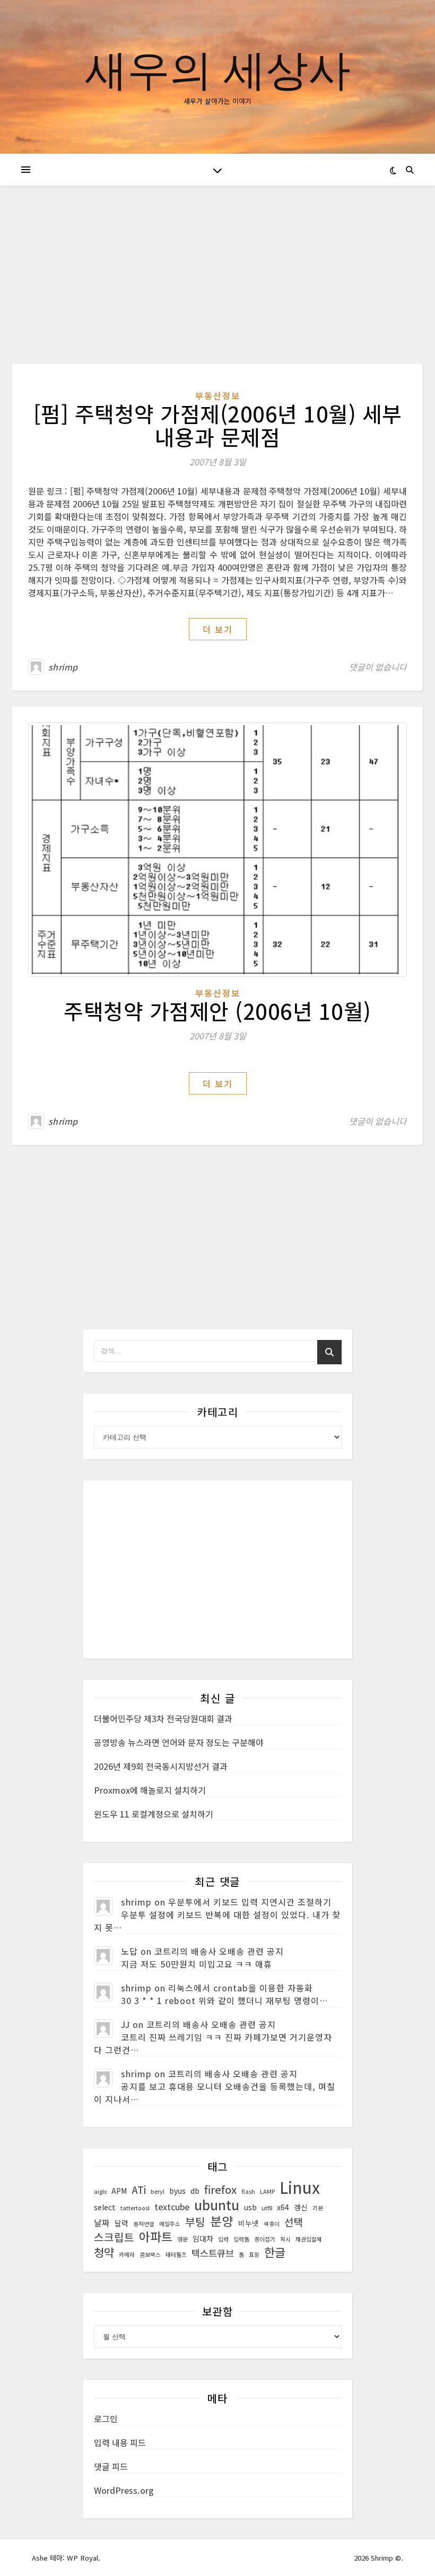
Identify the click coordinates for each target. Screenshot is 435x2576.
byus (177, 2191)
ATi (139, 2190)
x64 (283, 2207)
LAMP (267, 2191)
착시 (285, 2239)
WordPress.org (124, 2490)
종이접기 (265, 2239)
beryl (158, 2191)
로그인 (106, 2419)
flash (248, 2191)
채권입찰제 (309, 2239)
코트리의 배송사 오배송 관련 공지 (219, 1951)
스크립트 (114, 2237)
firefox (220, 2190)
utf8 (267, 2208)
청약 (104, 2252)
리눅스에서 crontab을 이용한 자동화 (241, 1988)
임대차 (203, 2238)
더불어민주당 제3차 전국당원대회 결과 (163, 1718)
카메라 (127, 2255)
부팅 (195, 2222)
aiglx (100, 2191)
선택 (293, 2222)
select (105, 2207)
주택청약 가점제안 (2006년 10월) (217, 1011)
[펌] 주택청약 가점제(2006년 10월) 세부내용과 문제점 (218, 425)
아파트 (156, 2237)
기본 (318, 2208)
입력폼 (241, 2239)
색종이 (272, 2224)
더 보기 (218, 629)
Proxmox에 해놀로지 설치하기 (150, 1790)
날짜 (102, 2223)
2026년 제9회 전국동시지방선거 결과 (161, 1766)
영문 (182, 2239)
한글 (275, 2252)
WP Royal (82, 2558)
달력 (121, 2223)
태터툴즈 (176, 2255)
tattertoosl (135, 2208)
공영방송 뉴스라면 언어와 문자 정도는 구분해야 (179, 1742)
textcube (172, 2207)
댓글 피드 (111, 2466)
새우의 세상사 (218, 68)
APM (119, 2191)
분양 (222, 2221)
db (195, 2191)
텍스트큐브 (213, 2253)
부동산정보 (218, 395)
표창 (254, 2255)
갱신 (301, 2207)
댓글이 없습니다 (378, 667)
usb (250, 2207)
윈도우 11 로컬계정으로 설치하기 (154, 1814)
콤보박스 (150, 2255)
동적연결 (144, 2224)
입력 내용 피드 (120, 2442)
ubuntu (217, 2204)
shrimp (63, 667)
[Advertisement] (217, 285)
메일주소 (170, 2224)
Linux (300, 2187)
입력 (223, 2239)
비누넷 (249, 2223)
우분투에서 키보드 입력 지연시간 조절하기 (250, 1902)
